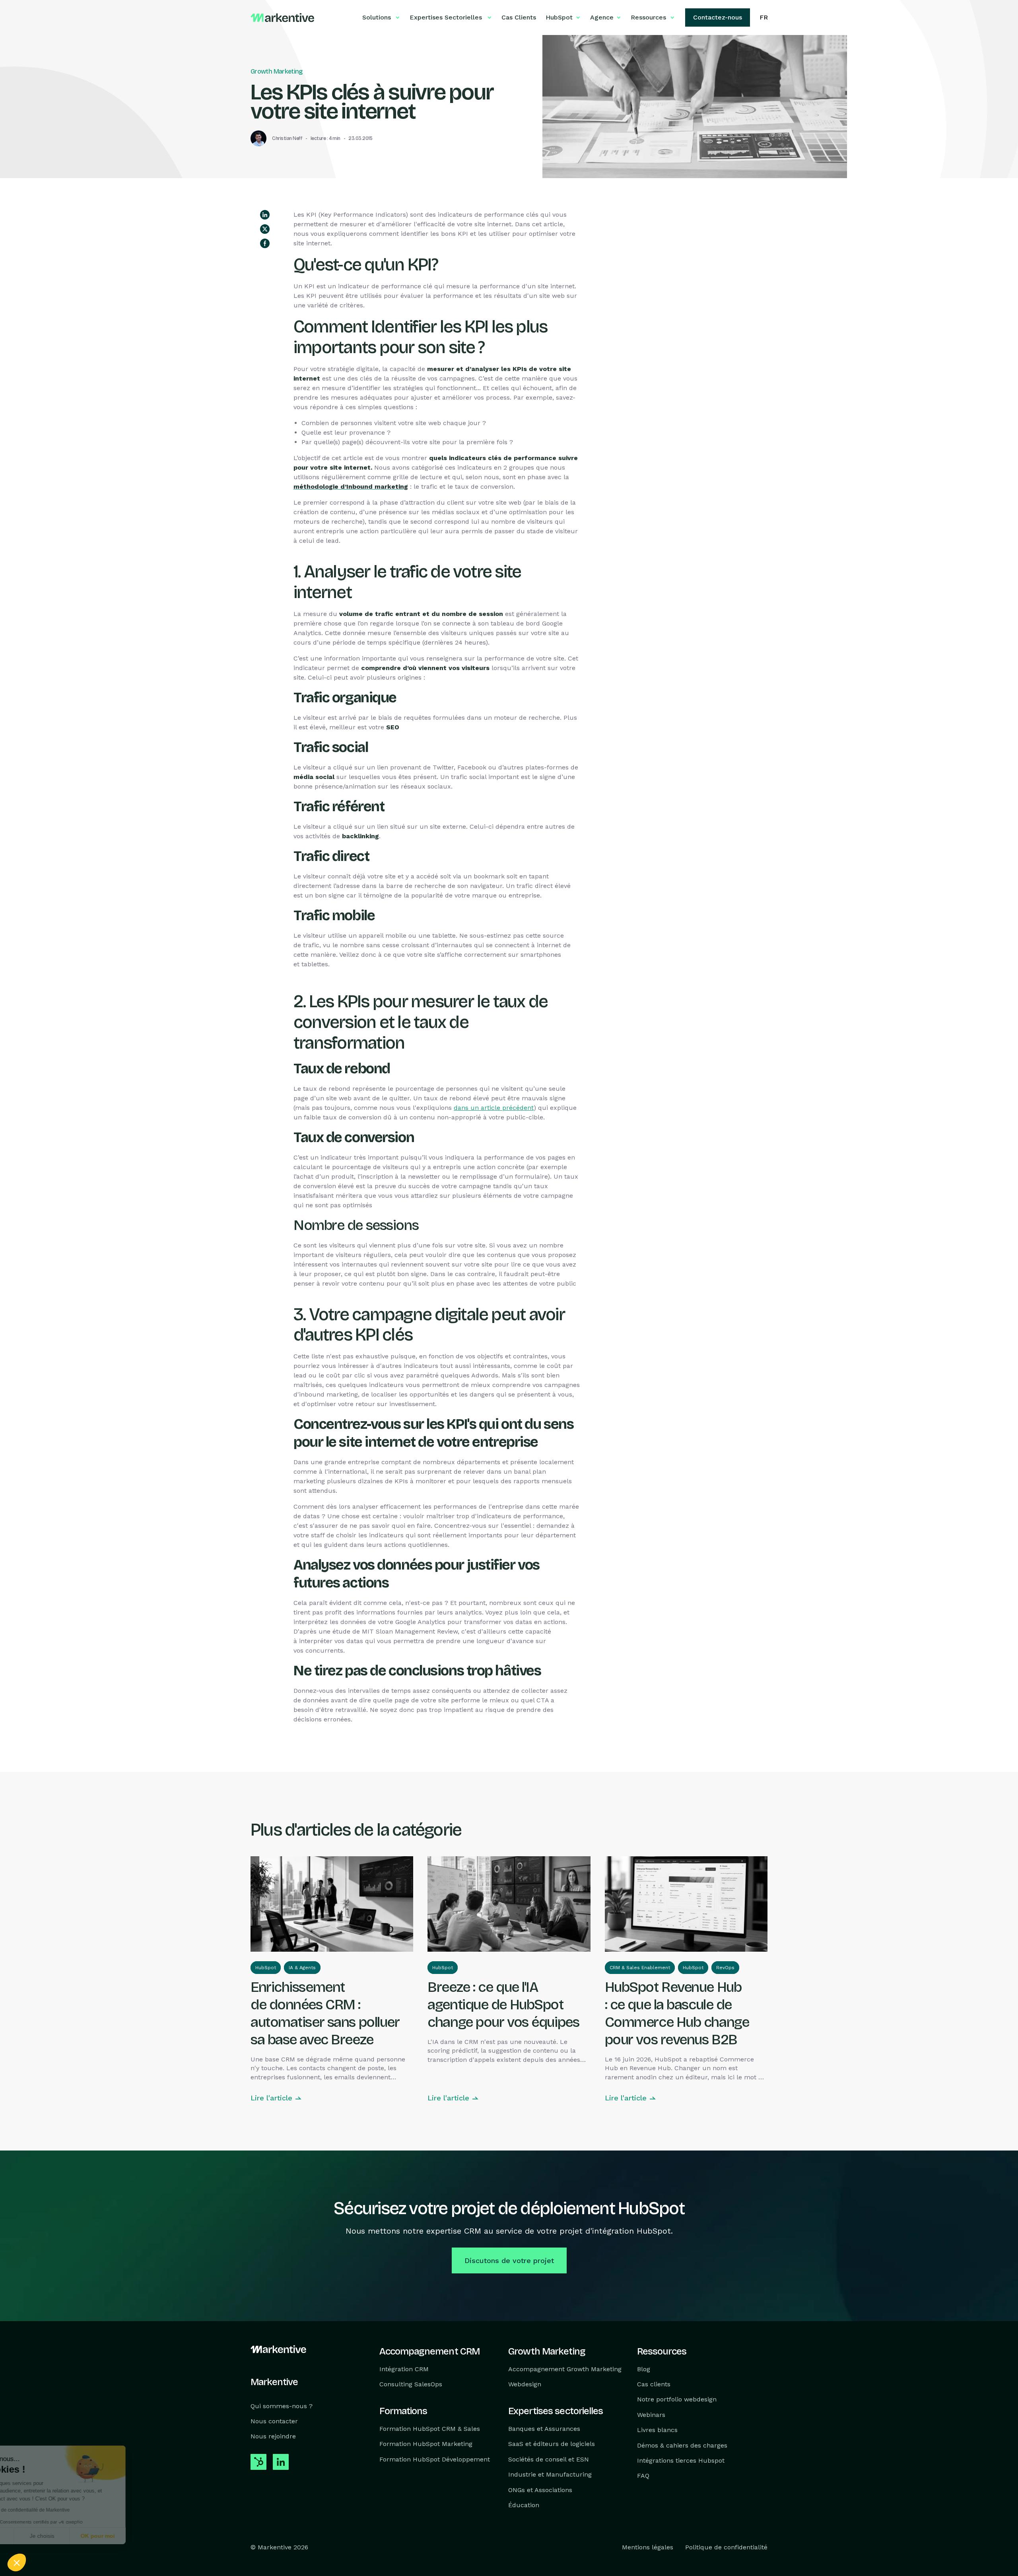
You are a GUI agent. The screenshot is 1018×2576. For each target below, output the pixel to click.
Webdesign (525, 2384)
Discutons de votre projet (509, 2260)
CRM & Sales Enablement (640, 1968)
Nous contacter (274, 2421)
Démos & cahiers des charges (682, 2445)
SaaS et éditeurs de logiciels (552, 2444)
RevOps (725, 1968)
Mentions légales (648, 2548)
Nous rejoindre (273, 2437)
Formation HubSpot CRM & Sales (430, 2429)
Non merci (36, 2536)
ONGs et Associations (540, 2490)
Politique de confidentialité (726, 2548)
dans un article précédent (494, 1108)
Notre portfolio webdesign (677, 2400)
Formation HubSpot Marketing (426, 2444)
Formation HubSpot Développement (435, 2459)
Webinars (651, 2415)
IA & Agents (302, 1968)
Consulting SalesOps (411, 2384)
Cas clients (654, 2384)
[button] (17, 2562)
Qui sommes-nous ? (282, 2406)
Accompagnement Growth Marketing (565, 2369)
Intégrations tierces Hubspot (681, 2460)
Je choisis (91, 2536)
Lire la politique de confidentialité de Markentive (68, 2510)
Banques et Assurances (544, 2429)
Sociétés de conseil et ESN (549, 2459)
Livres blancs (657, 2430)
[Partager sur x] (265, 229)
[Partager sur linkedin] (265, 215)
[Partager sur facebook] (265, 243)
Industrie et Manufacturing (550, 2475)
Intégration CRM (404, 2369)
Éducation (524, 2505)
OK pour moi (147, 2536)
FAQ (643, 2476)
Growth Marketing (277, 71)
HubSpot (266, 1968)
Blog (644, 2369)
